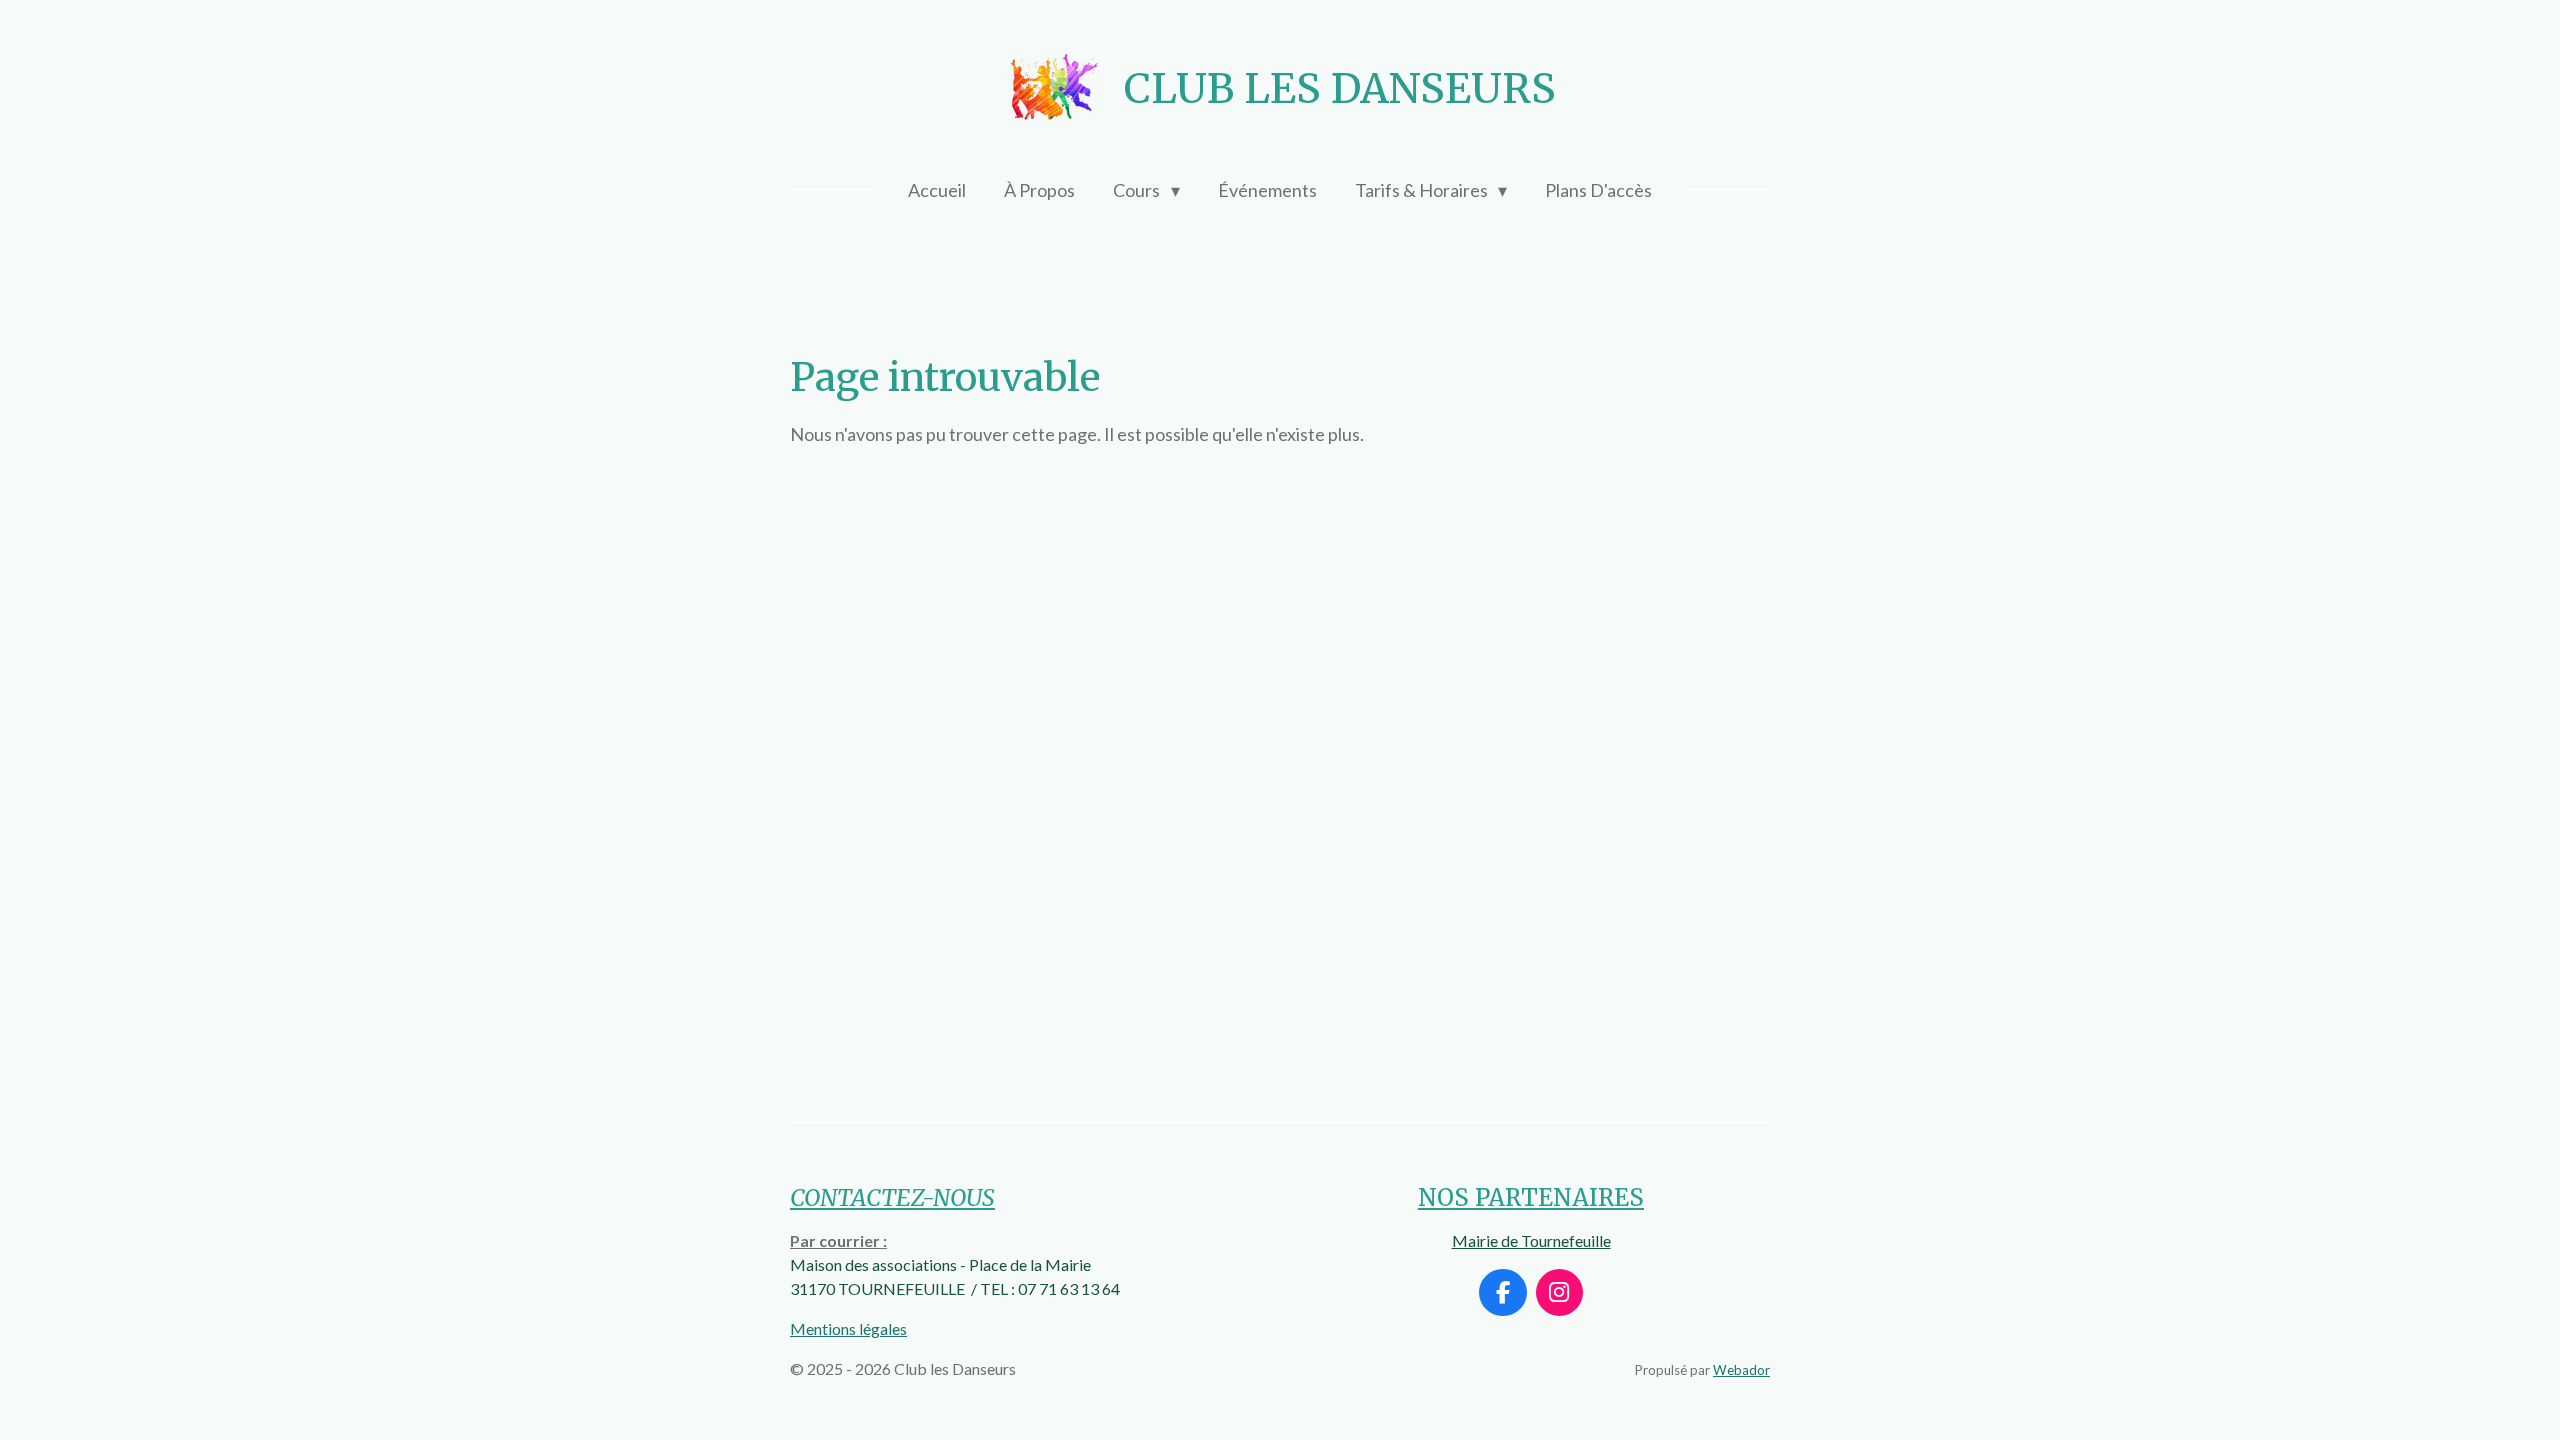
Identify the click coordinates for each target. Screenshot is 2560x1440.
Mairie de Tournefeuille (1531, 1240)
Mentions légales (848, 1328)
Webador (1741, 1370)
